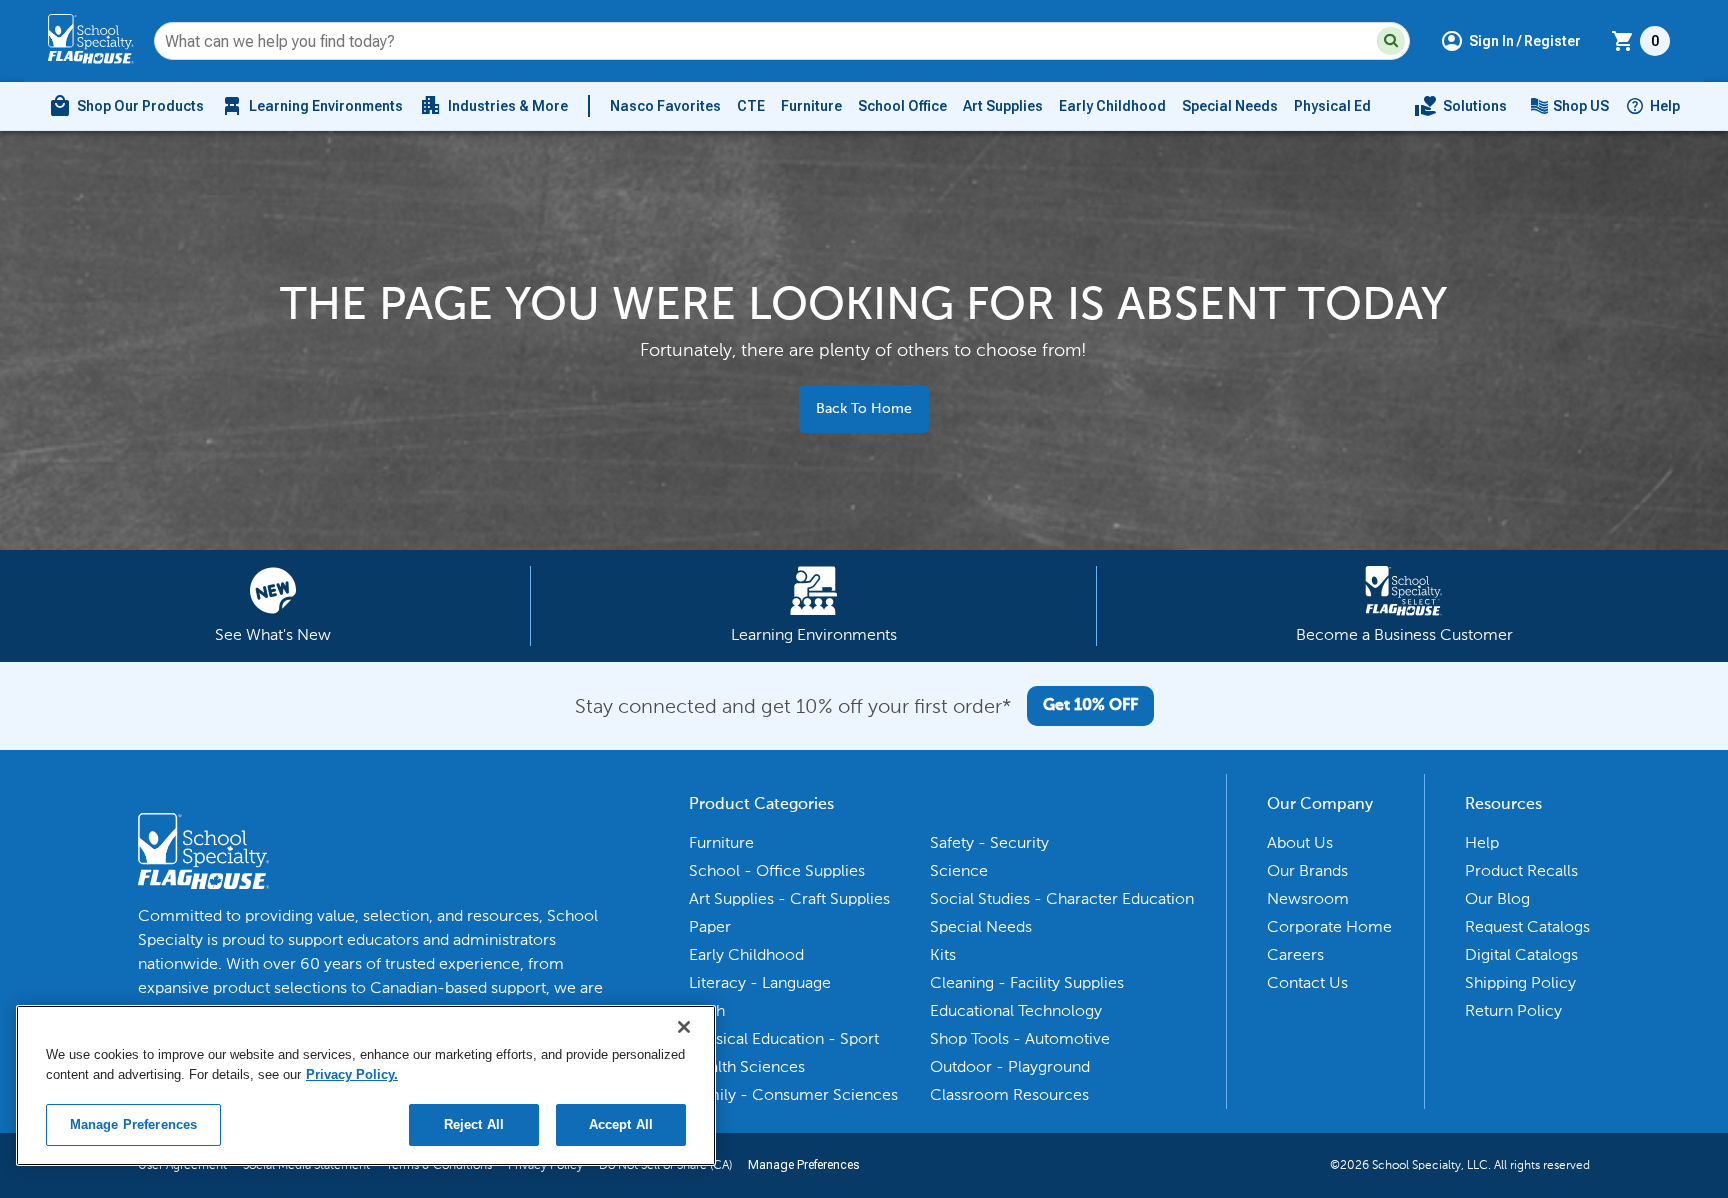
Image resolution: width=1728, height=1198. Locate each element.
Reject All (474, 1124)
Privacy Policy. (352, 1074)
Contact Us (1307, 982)
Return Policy (1513, 1010)
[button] (1391, 41)
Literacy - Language (760, 982)
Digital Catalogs (1521, 954)
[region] (366, 1085)
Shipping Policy (1520, 982)
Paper (710, 926)
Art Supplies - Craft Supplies (789, 898)
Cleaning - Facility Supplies (1027, 982)
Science (959, 870)
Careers (1295, 954)
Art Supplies (1003, 106)
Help (1665, 106)
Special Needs (1230, 106)
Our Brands (1307, 870)
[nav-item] (1460, 106)
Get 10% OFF (1090, 706)
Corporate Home (1329, 926)
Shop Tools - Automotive (1020, 1038)
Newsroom (1308, 898)
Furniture (811, 106)
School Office (902, 106)
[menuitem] (126, 106)
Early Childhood (1112, 106)
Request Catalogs (1527, 926)
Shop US (1581, 106)
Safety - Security (989, 842)
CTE (751, 106)
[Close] (684, 1027)
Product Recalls (1521, 870)
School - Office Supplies (777, 870)
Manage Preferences (803, 1165)
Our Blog (1497, 898)
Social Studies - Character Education (1062, 898)
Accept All (621, 1124)
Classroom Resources (1009, 1094)
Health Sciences (747, 1066)
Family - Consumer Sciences (793, 1094)
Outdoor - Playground (1010, 1066)
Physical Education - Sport (784, 1038)
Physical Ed (1332, 106)
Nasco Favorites (665, 106)
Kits (943, 954)
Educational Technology (1016, 1010)
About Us (1300, 842)
